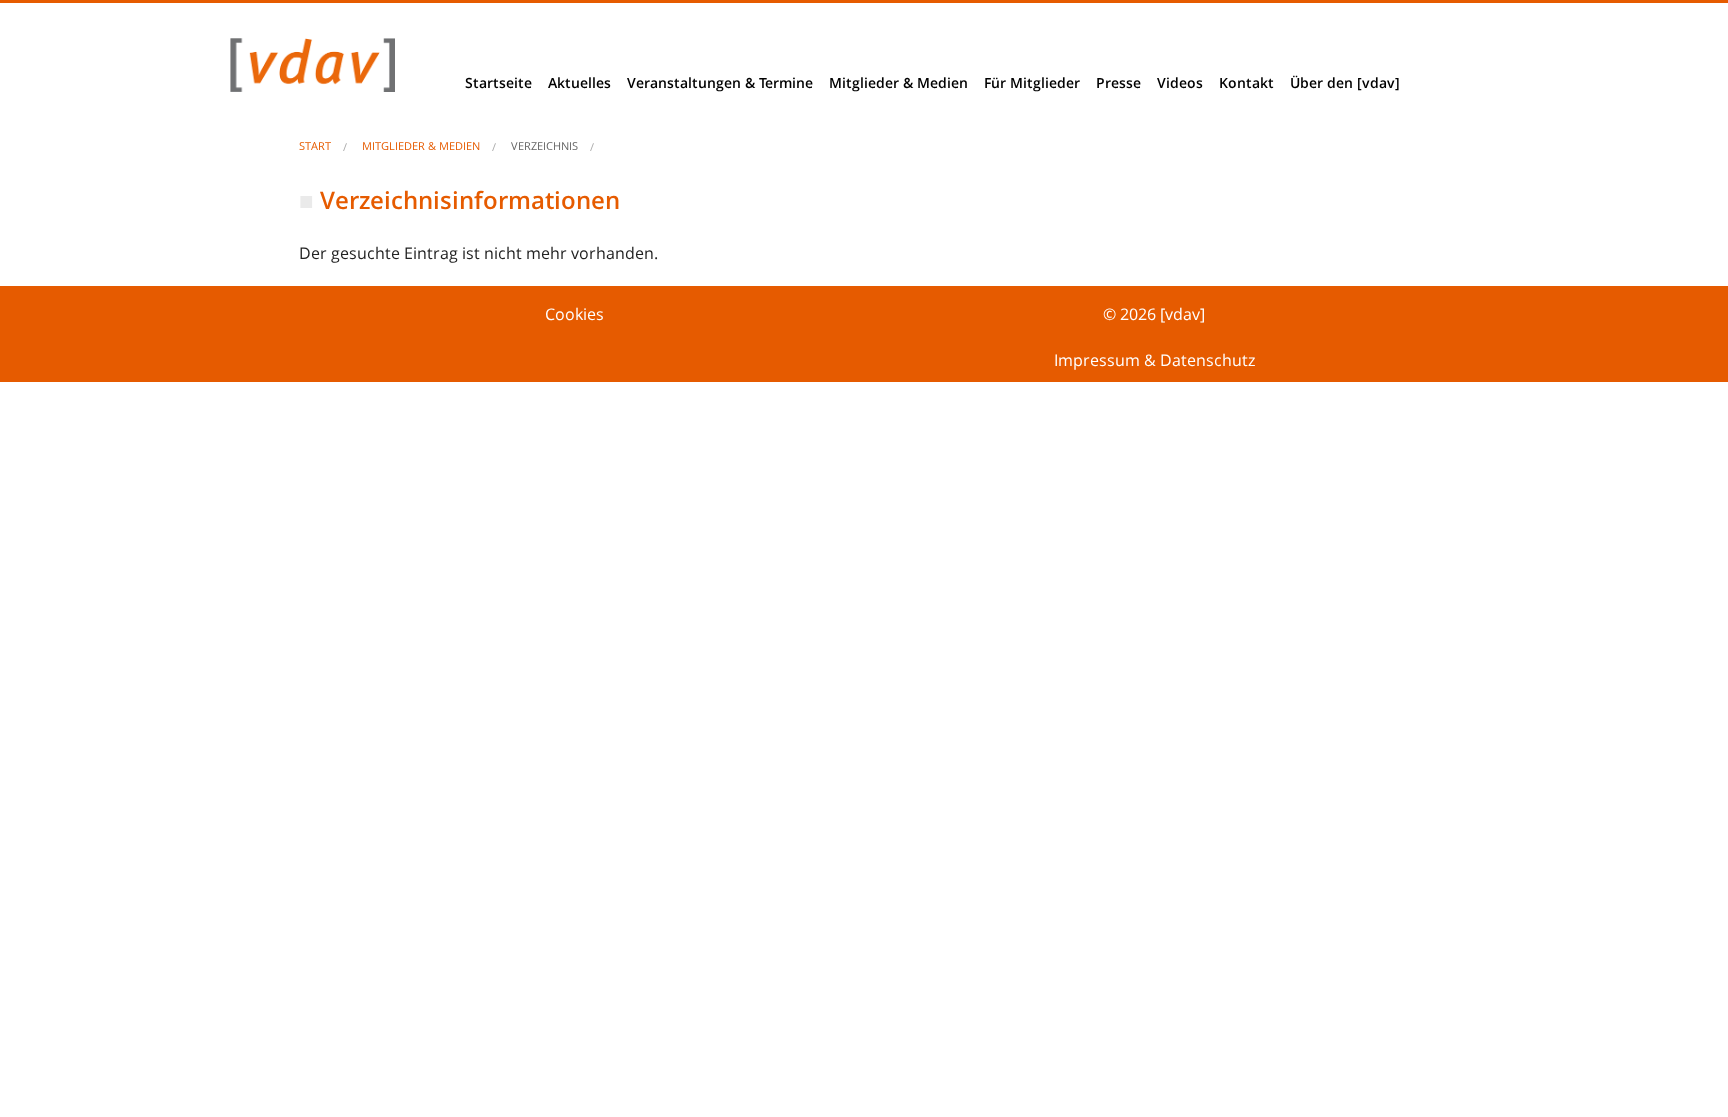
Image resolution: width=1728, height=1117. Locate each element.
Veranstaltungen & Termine (720, 82)
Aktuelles (579, 82)
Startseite (498, 82)
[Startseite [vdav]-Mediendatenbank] (307, 70)
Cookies (574, 314)
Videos (1180, 82)
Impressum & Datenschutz (1154, 360)
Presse (1118, 82)
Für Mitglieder (1032, 82)
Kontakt (1246, 82)
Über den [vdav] (1345, 82)
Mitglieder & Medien (898, 82)
